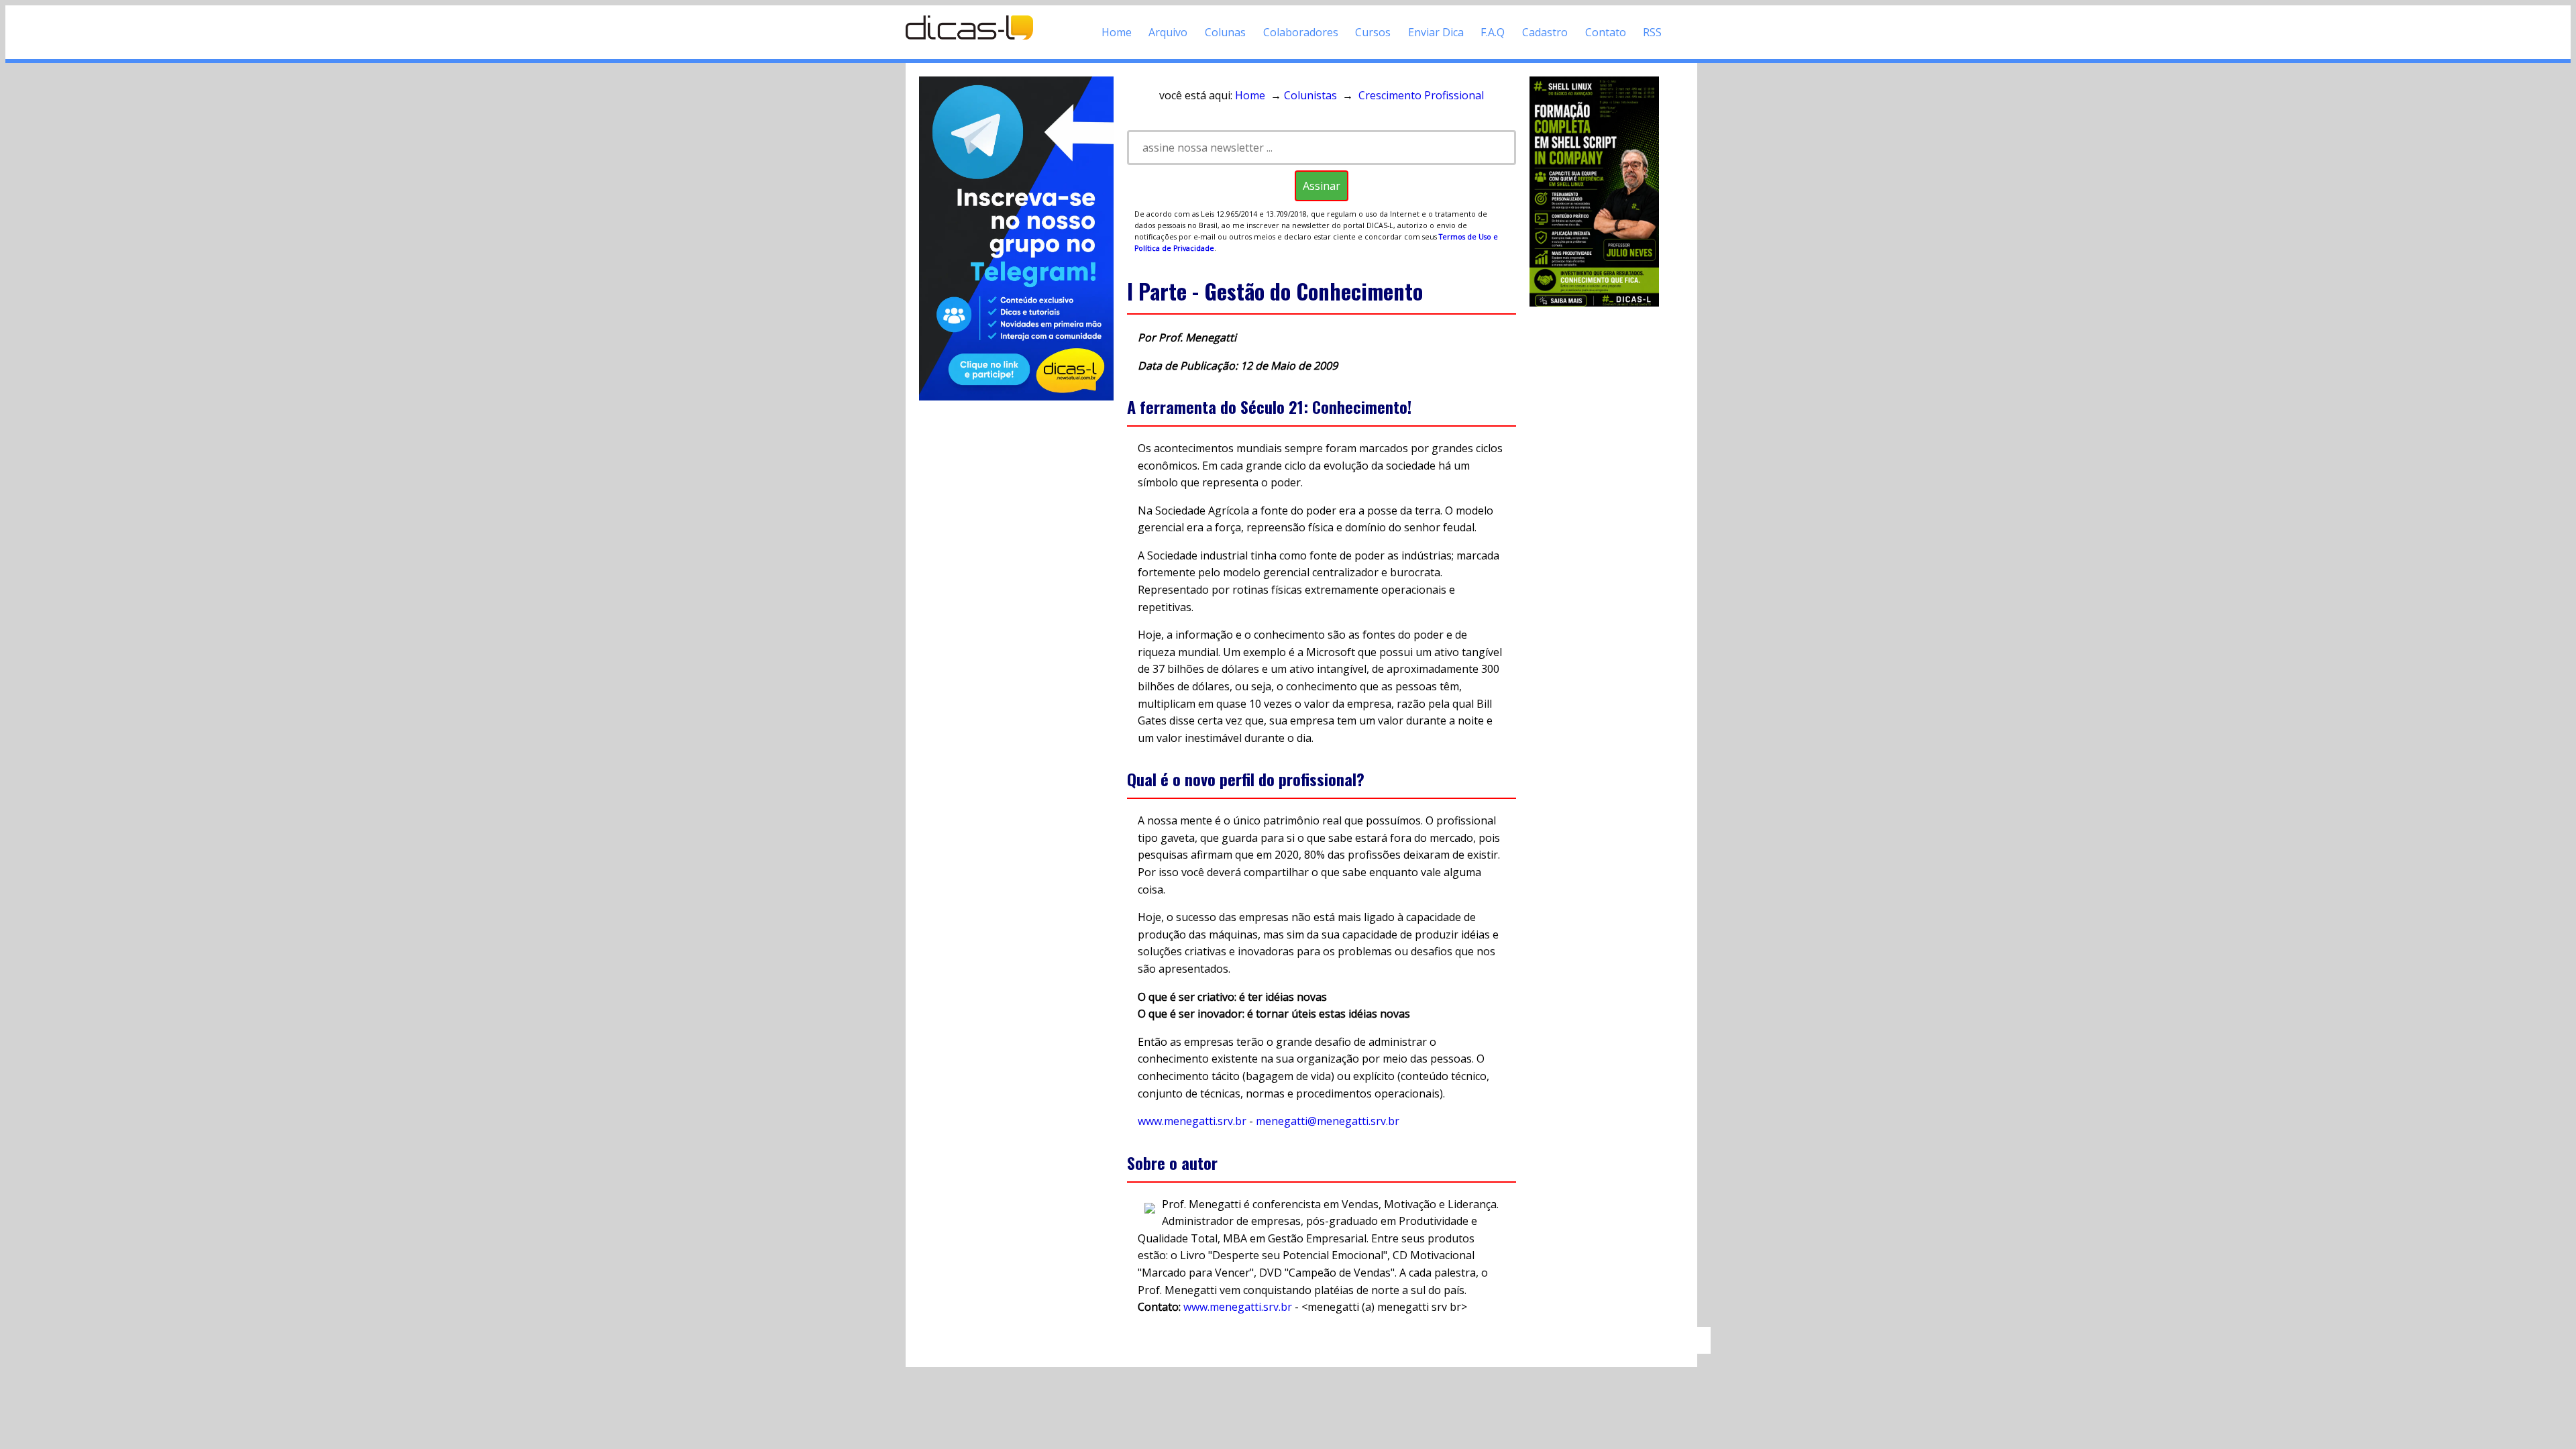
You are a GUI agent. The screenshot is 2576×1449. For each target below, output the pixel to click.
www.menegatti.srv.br (1192, 1121)
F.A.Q (1493, 32)
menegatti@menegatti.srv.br (1328, 1121)
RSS (1652, 32)
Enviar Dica (1436, 32)
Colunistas (1310, 95)
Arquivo (1168, 32)
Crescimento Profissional (1421, 95)
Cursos (1373, 32)
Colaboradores (1301, 32)
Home (1117, 32)
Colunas (1225, 32)
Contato (1606, 32)
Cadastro (1545, 32)
